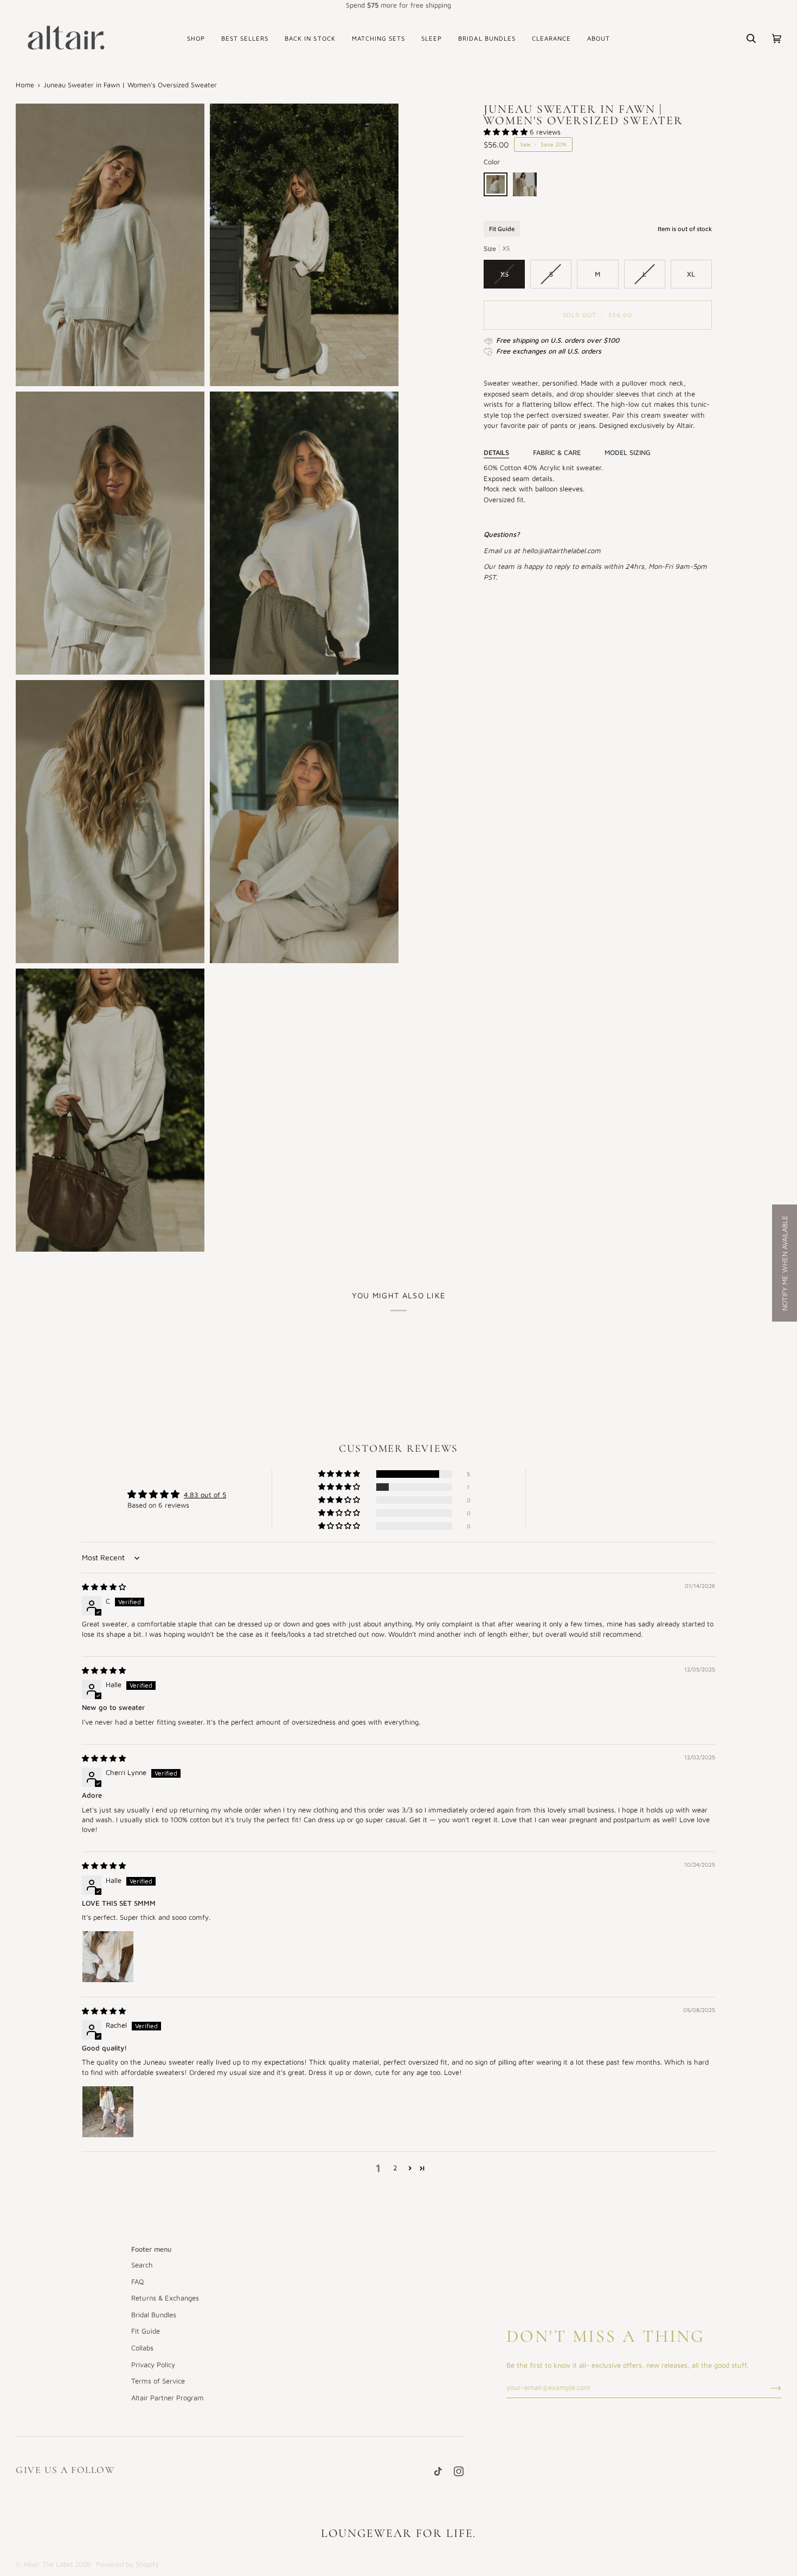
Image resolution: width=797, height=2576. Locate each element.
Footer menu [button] (152, 2249)
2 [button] (395, 2168)
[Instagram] (459, 2471)
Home (25, 85)
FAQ (137, 2282)
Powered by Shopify (127, 2564)
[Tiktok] (438, 2471)
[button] (196, 39)
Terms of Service (158, 2381)
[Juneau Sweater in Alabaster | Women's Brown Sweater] (525, 187)
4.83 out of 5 (205, 1495)
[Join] (767, 2387)
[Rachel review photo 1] (108, 2112)
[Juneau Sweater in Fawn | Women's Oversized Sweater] (498, 187)
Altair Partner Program (168, 2398)
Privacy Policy (153, 2364)
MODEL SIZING (628, 453)
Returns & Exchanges (165, 2298)
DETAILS (496, 453)
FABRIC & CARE (557, 453)
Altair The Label (48, 2564)
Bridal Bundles (154, 2315)
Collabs (142, 2348)
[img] (104, 1587)
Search (142, 2265)
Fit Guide (502, 229)
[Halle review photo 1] (108, 1957)
